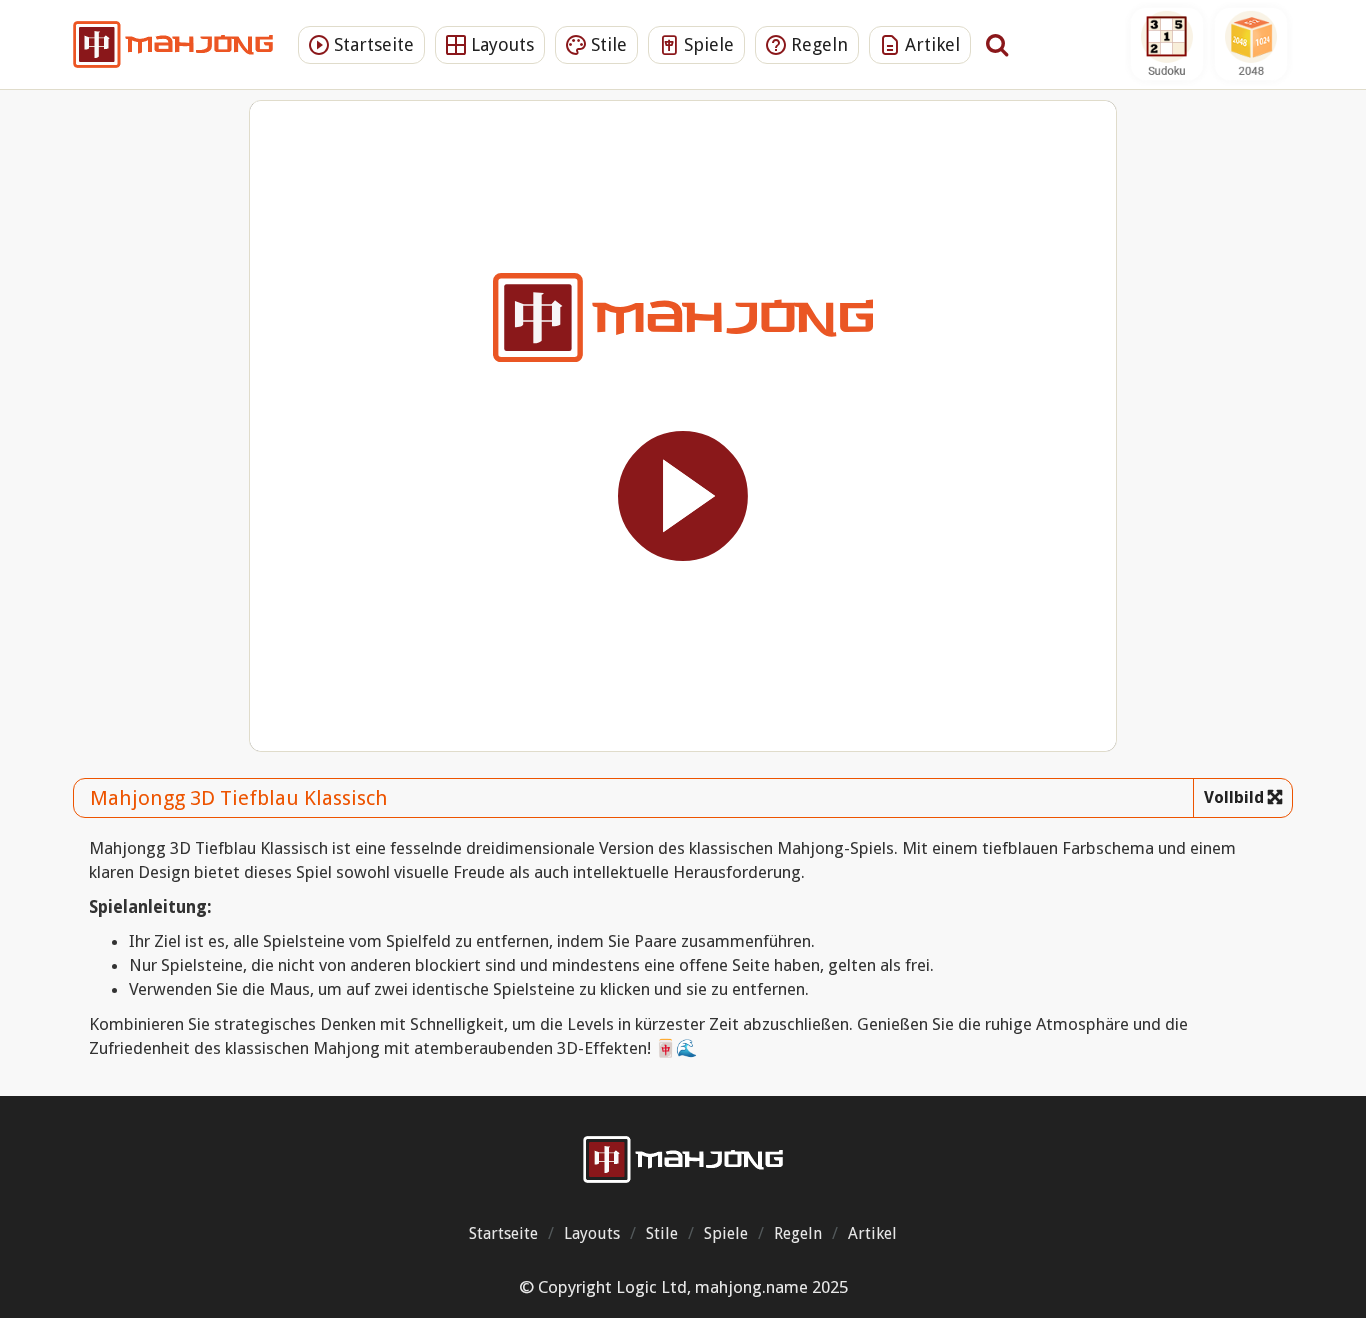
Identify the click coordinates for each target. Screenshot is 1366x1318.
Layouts (500, 44)
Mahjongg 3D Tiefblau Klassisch (239, 798)
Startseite (371, 44)
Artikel (930, 44)
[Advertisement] (156, 415)
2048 (1251, 44)
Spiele (706, 44)
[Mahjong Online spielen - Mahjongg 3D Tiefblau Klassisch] (683, 1159)
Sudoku (1167, 44)
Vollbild (1234, 797)
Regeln (817, 44)
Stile (606, 44)
